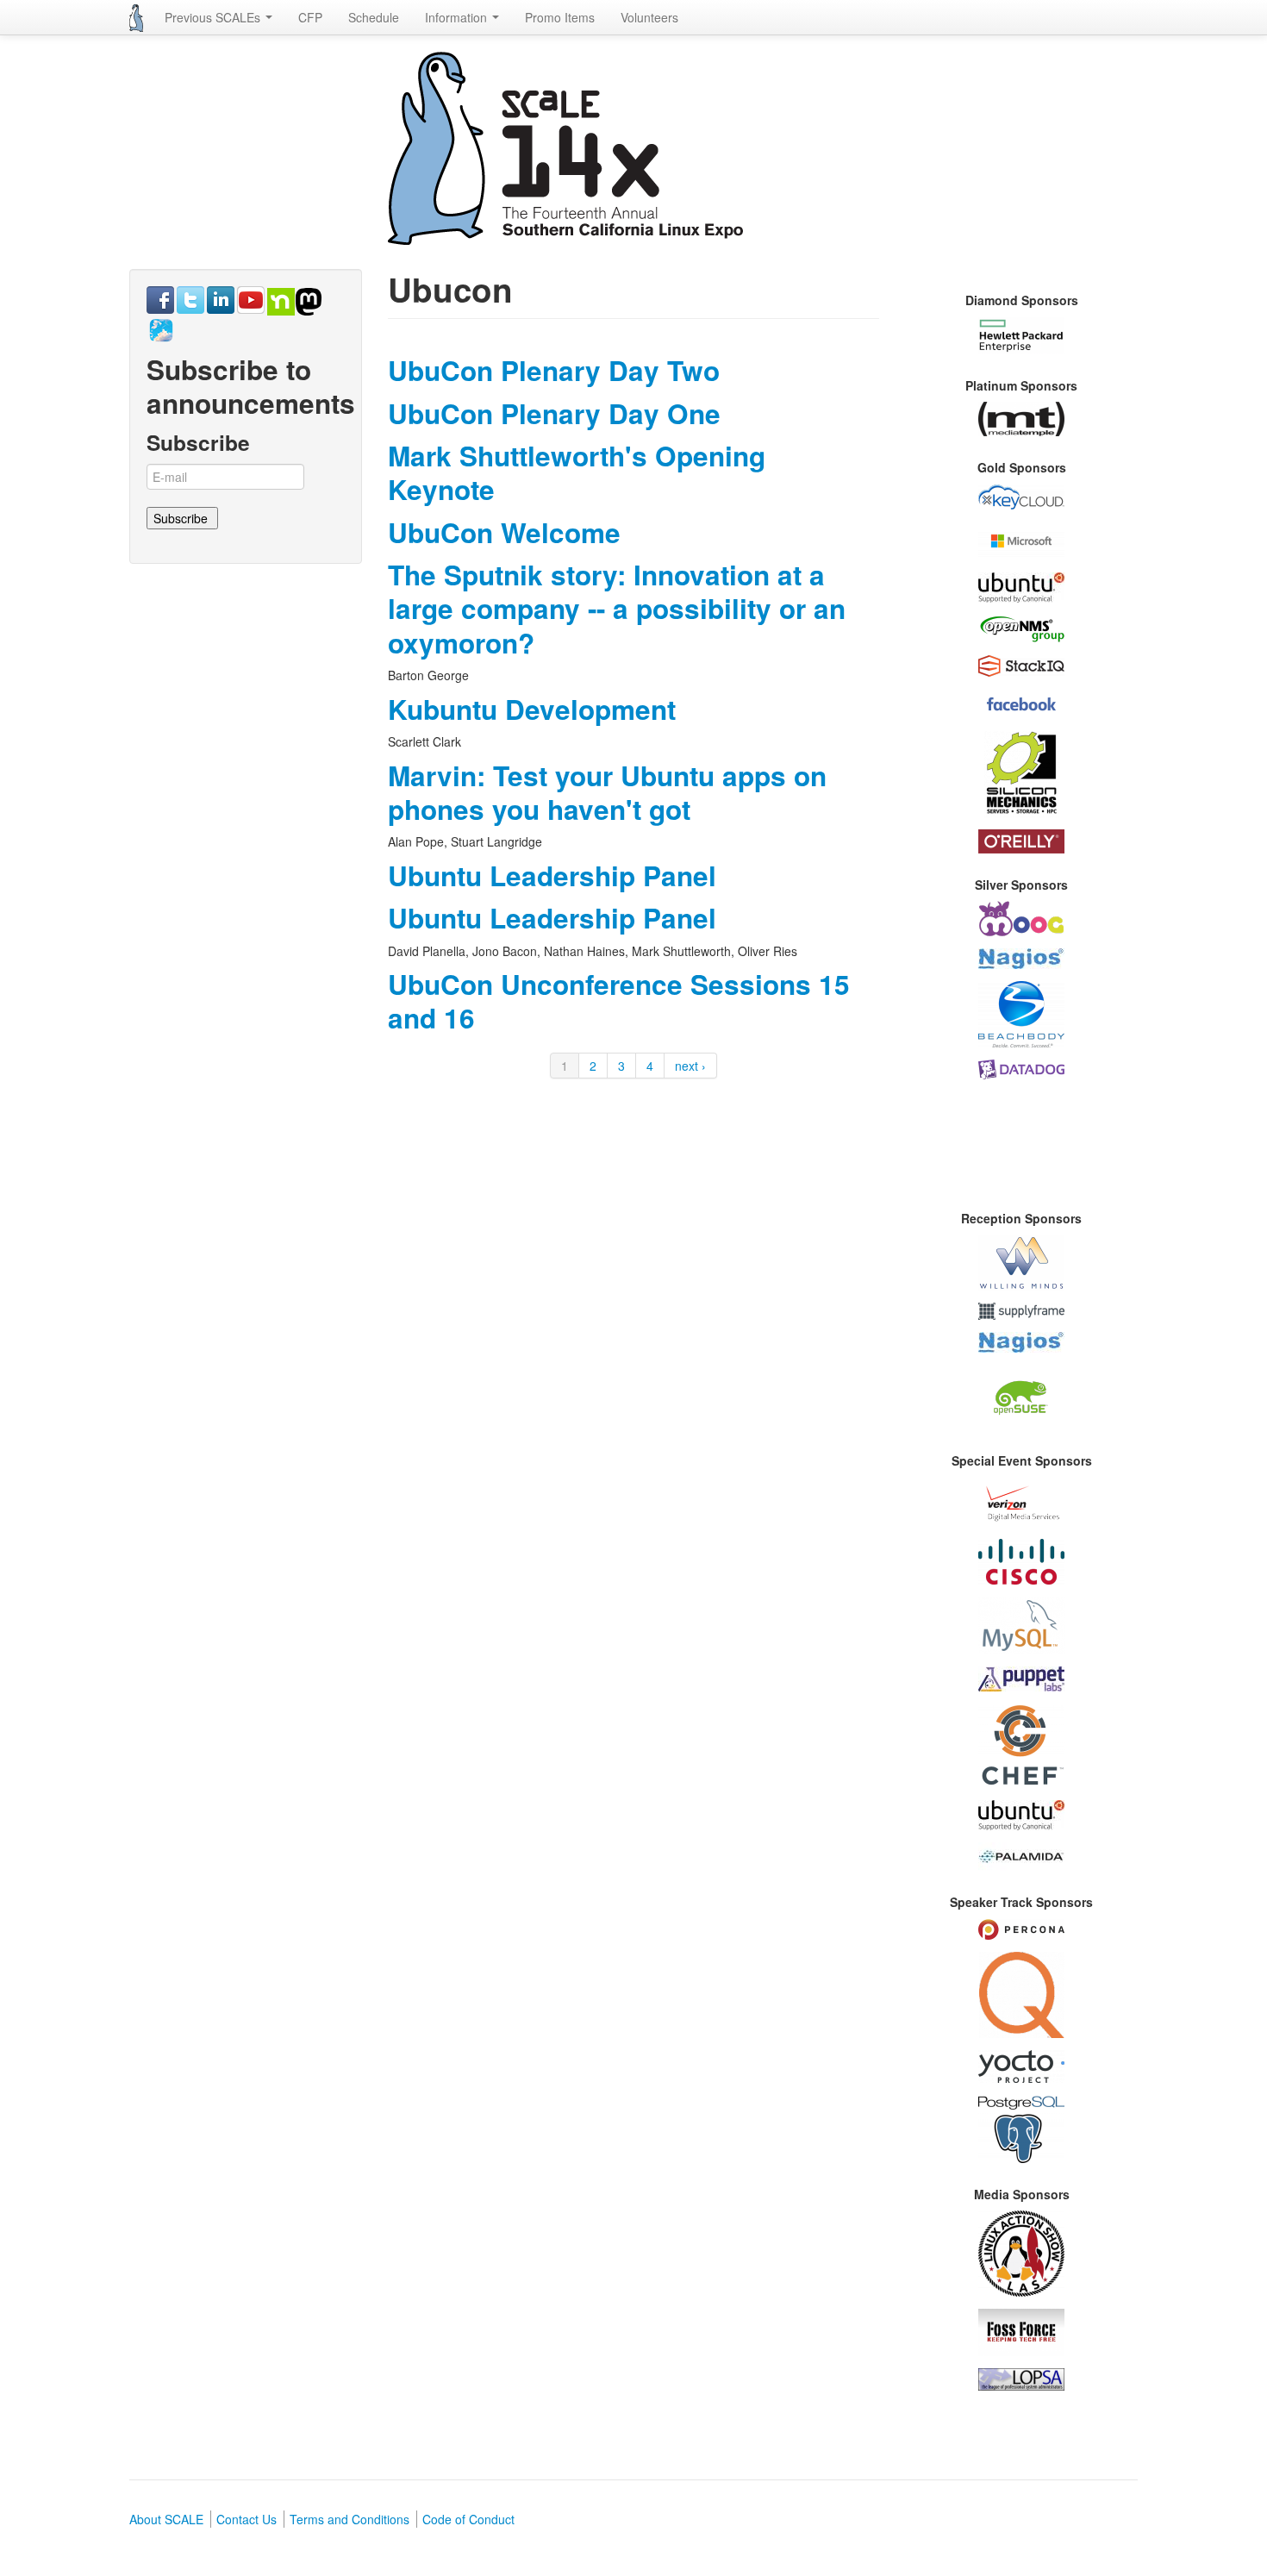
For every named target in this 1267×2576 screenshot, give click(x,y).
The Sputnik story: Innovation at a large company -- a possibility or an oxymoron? (617, 609)
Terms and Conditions (350, 2519)
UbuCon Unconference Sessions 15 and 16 (619, 1001)
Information (458, 17)
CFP (310, 17)
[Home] (136, 18)
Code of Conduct (468, 2519)
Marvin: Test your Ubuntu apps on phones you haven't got (607, 792)
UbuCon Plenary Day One (554, 413)
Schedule (374, 17)
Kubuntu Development (532, 709)
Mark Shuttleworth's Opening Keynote (577, 472)
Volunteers (649, 17)
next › (690, 1066)
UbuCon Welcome (504, 532)
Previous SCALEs (214, 17)
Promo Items (560, 17)
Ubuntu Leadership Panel (552, 875)
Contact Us (247, 2519)
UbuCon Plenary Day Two (554, 370)
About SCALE (166, 2519)
